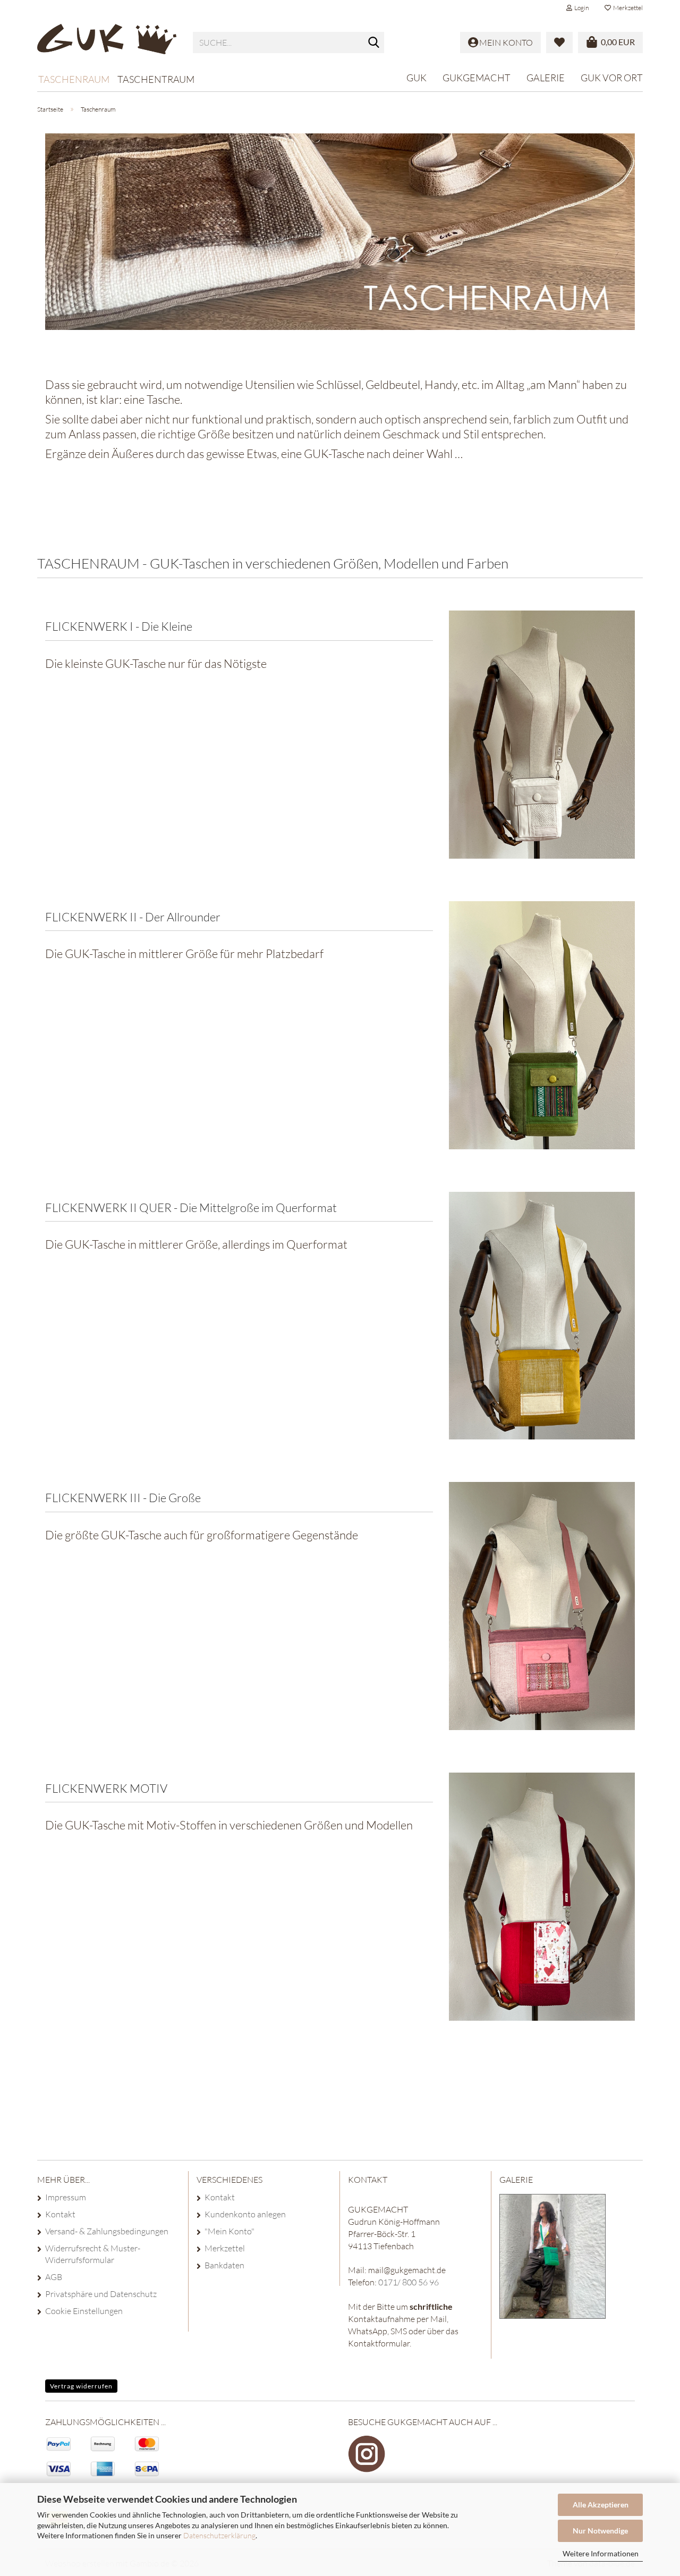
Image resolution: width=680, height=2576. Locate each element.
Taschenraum (74, 79)
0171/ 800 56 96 (409, 2282)
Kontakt (60, 2214)
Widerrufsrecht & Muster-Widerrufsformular (93, 2254)
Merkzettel (627, 8)
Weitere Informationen (601, 2553)
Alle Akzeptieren (601, 2505)
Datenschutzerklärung (219, 2535)
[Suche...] (374, 43)
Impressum (66, 2197)
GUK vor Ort (612, 78)
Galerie (546, 78)
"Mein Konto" (229, 2231)
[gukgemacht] (107, 43)
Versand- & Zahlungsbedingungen (107, 2231)
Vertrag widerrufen (81, 2386)
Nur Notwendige (600, 2531)
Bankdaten (224, 2265)
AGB (54, 2277)
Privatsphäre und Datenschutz (101, 2294)
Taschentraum (156, 79)
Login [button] (580, 8)
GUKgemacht (477, 78)
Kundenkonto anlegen (245, 2214)
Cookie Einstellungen (84, 2311)
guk (416, 78)
